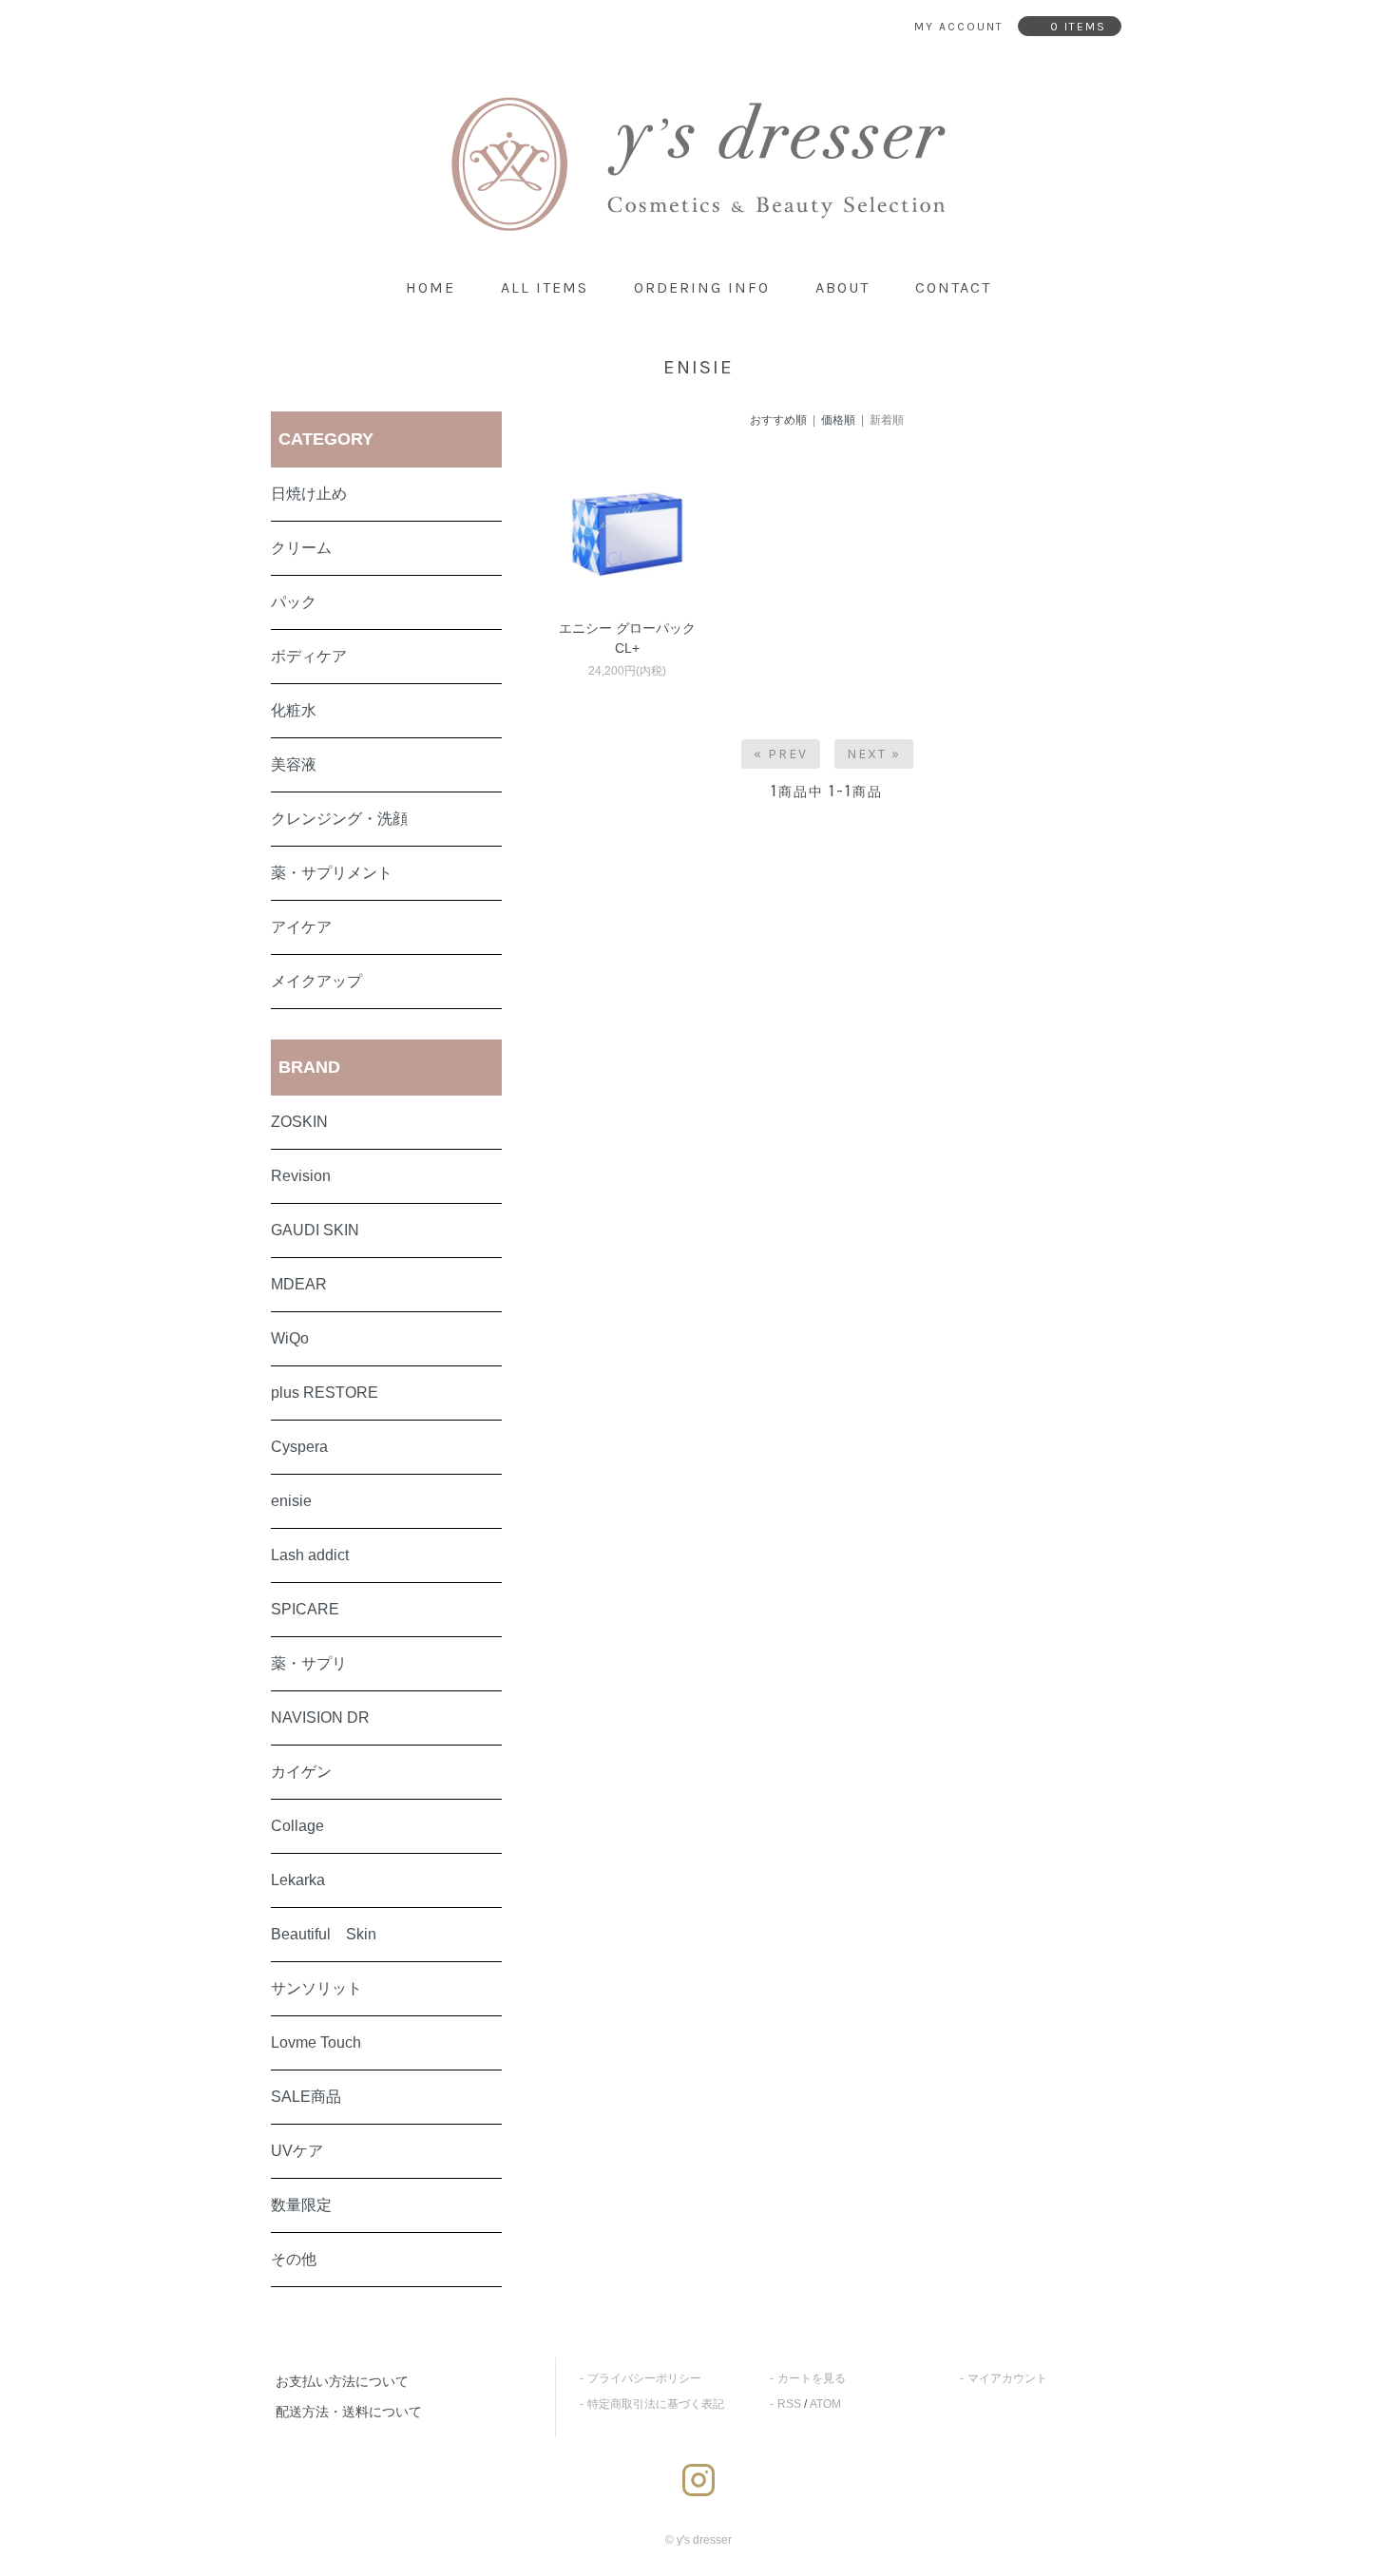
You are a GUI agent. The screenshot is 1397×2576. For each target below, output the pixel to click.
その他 (294, 2259)
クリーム (301, 548)
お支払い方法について (342, 2381)
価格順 (838, 420)
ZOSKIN (299, 1122)
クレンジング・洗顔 (339, 819)
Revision (301, 1176)
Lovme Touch (316, 2042)
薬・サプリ (309, 1663)
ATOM (825, 2404)
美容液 (294, 764)
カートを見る (812, 2378)
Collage (297, 1826)
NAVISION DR (320, 1717)
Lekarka (298, 1880)
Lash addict (310, 1555)
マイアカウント (1007, 2378)
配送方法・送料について (349, 2412)
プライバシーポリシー (644, 2378)
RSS (789, 2404)
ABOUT (842, 287)
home (431, 287)
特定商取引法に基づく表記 (656, 2404)
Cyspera (299, 1447)
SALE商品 (306, 2097)
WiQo (290, 1338)
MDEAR (299, 1284)
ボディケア (309, 656)
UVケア (297, 2151)
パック (294, 602)
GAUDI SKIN (315, 1230)
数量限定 (301, 2205)
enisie (291, 1501)
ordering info (702, 287)
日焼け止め (309, 494)
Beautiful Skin (324, 1934)
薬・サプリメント (332, 873)
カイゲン (301, 1772)
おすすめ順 (778, 420)
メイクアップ (316, 981)
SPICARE (305, 1609)
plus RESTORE (325, 1393)
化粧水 (294, 710)
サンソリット (316, 1988)
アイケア (301, 927)
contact (953, 287)
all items (545, 287)
